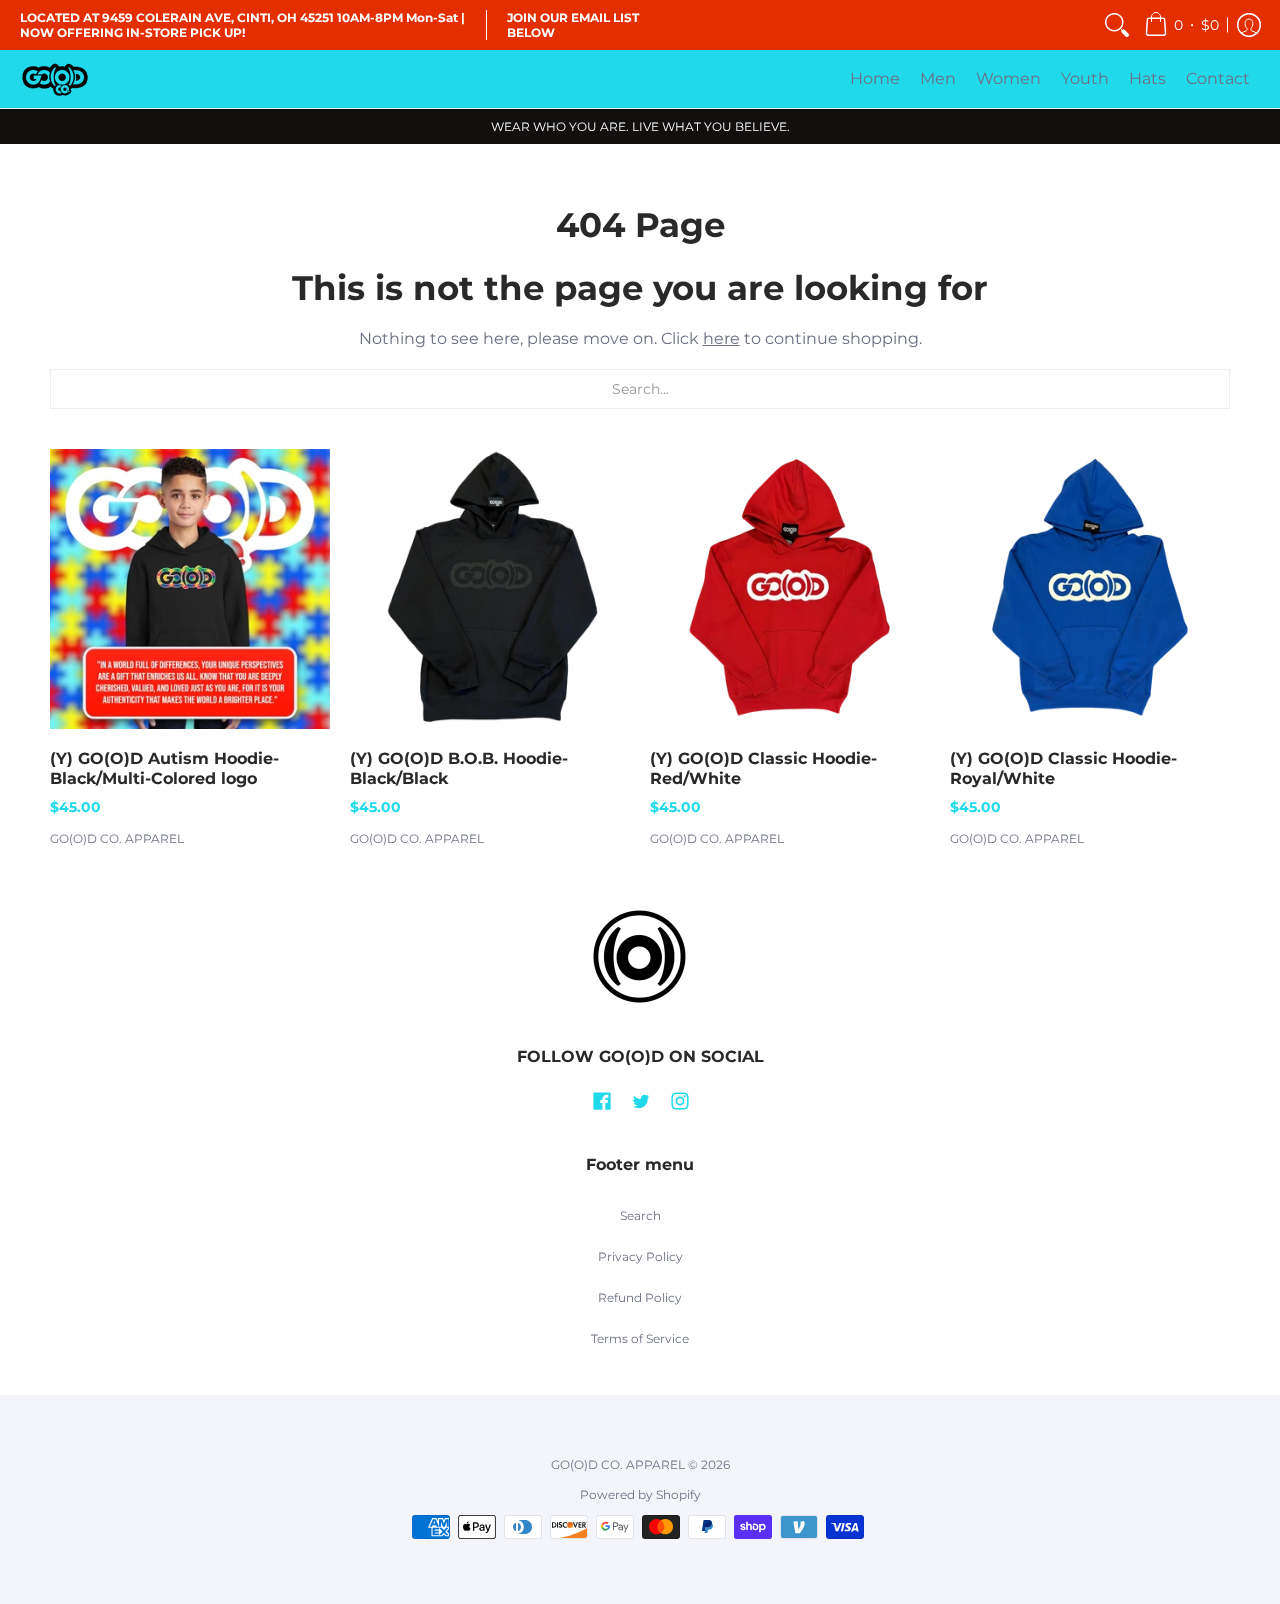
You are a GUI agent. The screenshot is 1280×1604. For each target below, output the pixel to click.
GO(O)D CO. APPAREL (117, 838)
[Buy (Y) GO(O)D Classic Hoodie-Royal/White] (1090, 589)
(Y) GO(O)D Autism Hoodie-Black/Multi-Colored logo (164, 768)
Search (640, 1215)
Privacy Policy (640, 1256)
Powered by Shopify (640, 1494)
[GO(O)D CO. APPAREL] (55, 79)
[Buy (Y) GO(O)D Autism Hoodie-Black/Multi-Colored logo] (190, 589)
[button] (1181, 25)
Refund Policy (640, 1297)
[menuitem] (1117, 25)
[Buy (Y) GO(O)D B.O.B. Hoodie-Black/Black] (490, 589)
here (721, 338)
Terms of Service (640, 1338)
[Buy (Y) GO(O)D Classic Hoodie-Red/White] (790, 589)
